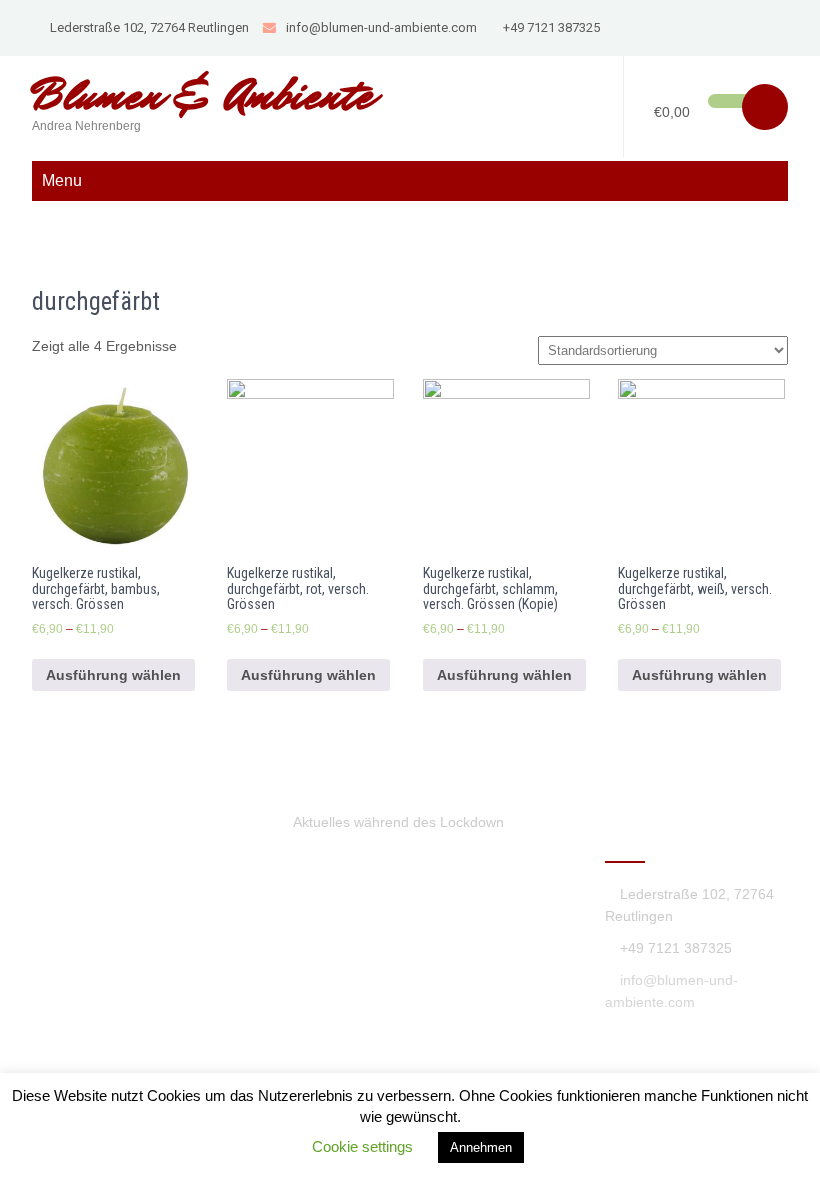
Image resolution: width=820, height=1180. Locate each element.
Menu (62, 180)
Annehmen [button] (481, 1147)
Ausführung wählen (113, 675)
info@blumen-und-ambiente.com (381, 27)
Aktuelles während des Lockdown (398, 822)
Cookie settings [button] (362, 1146)
